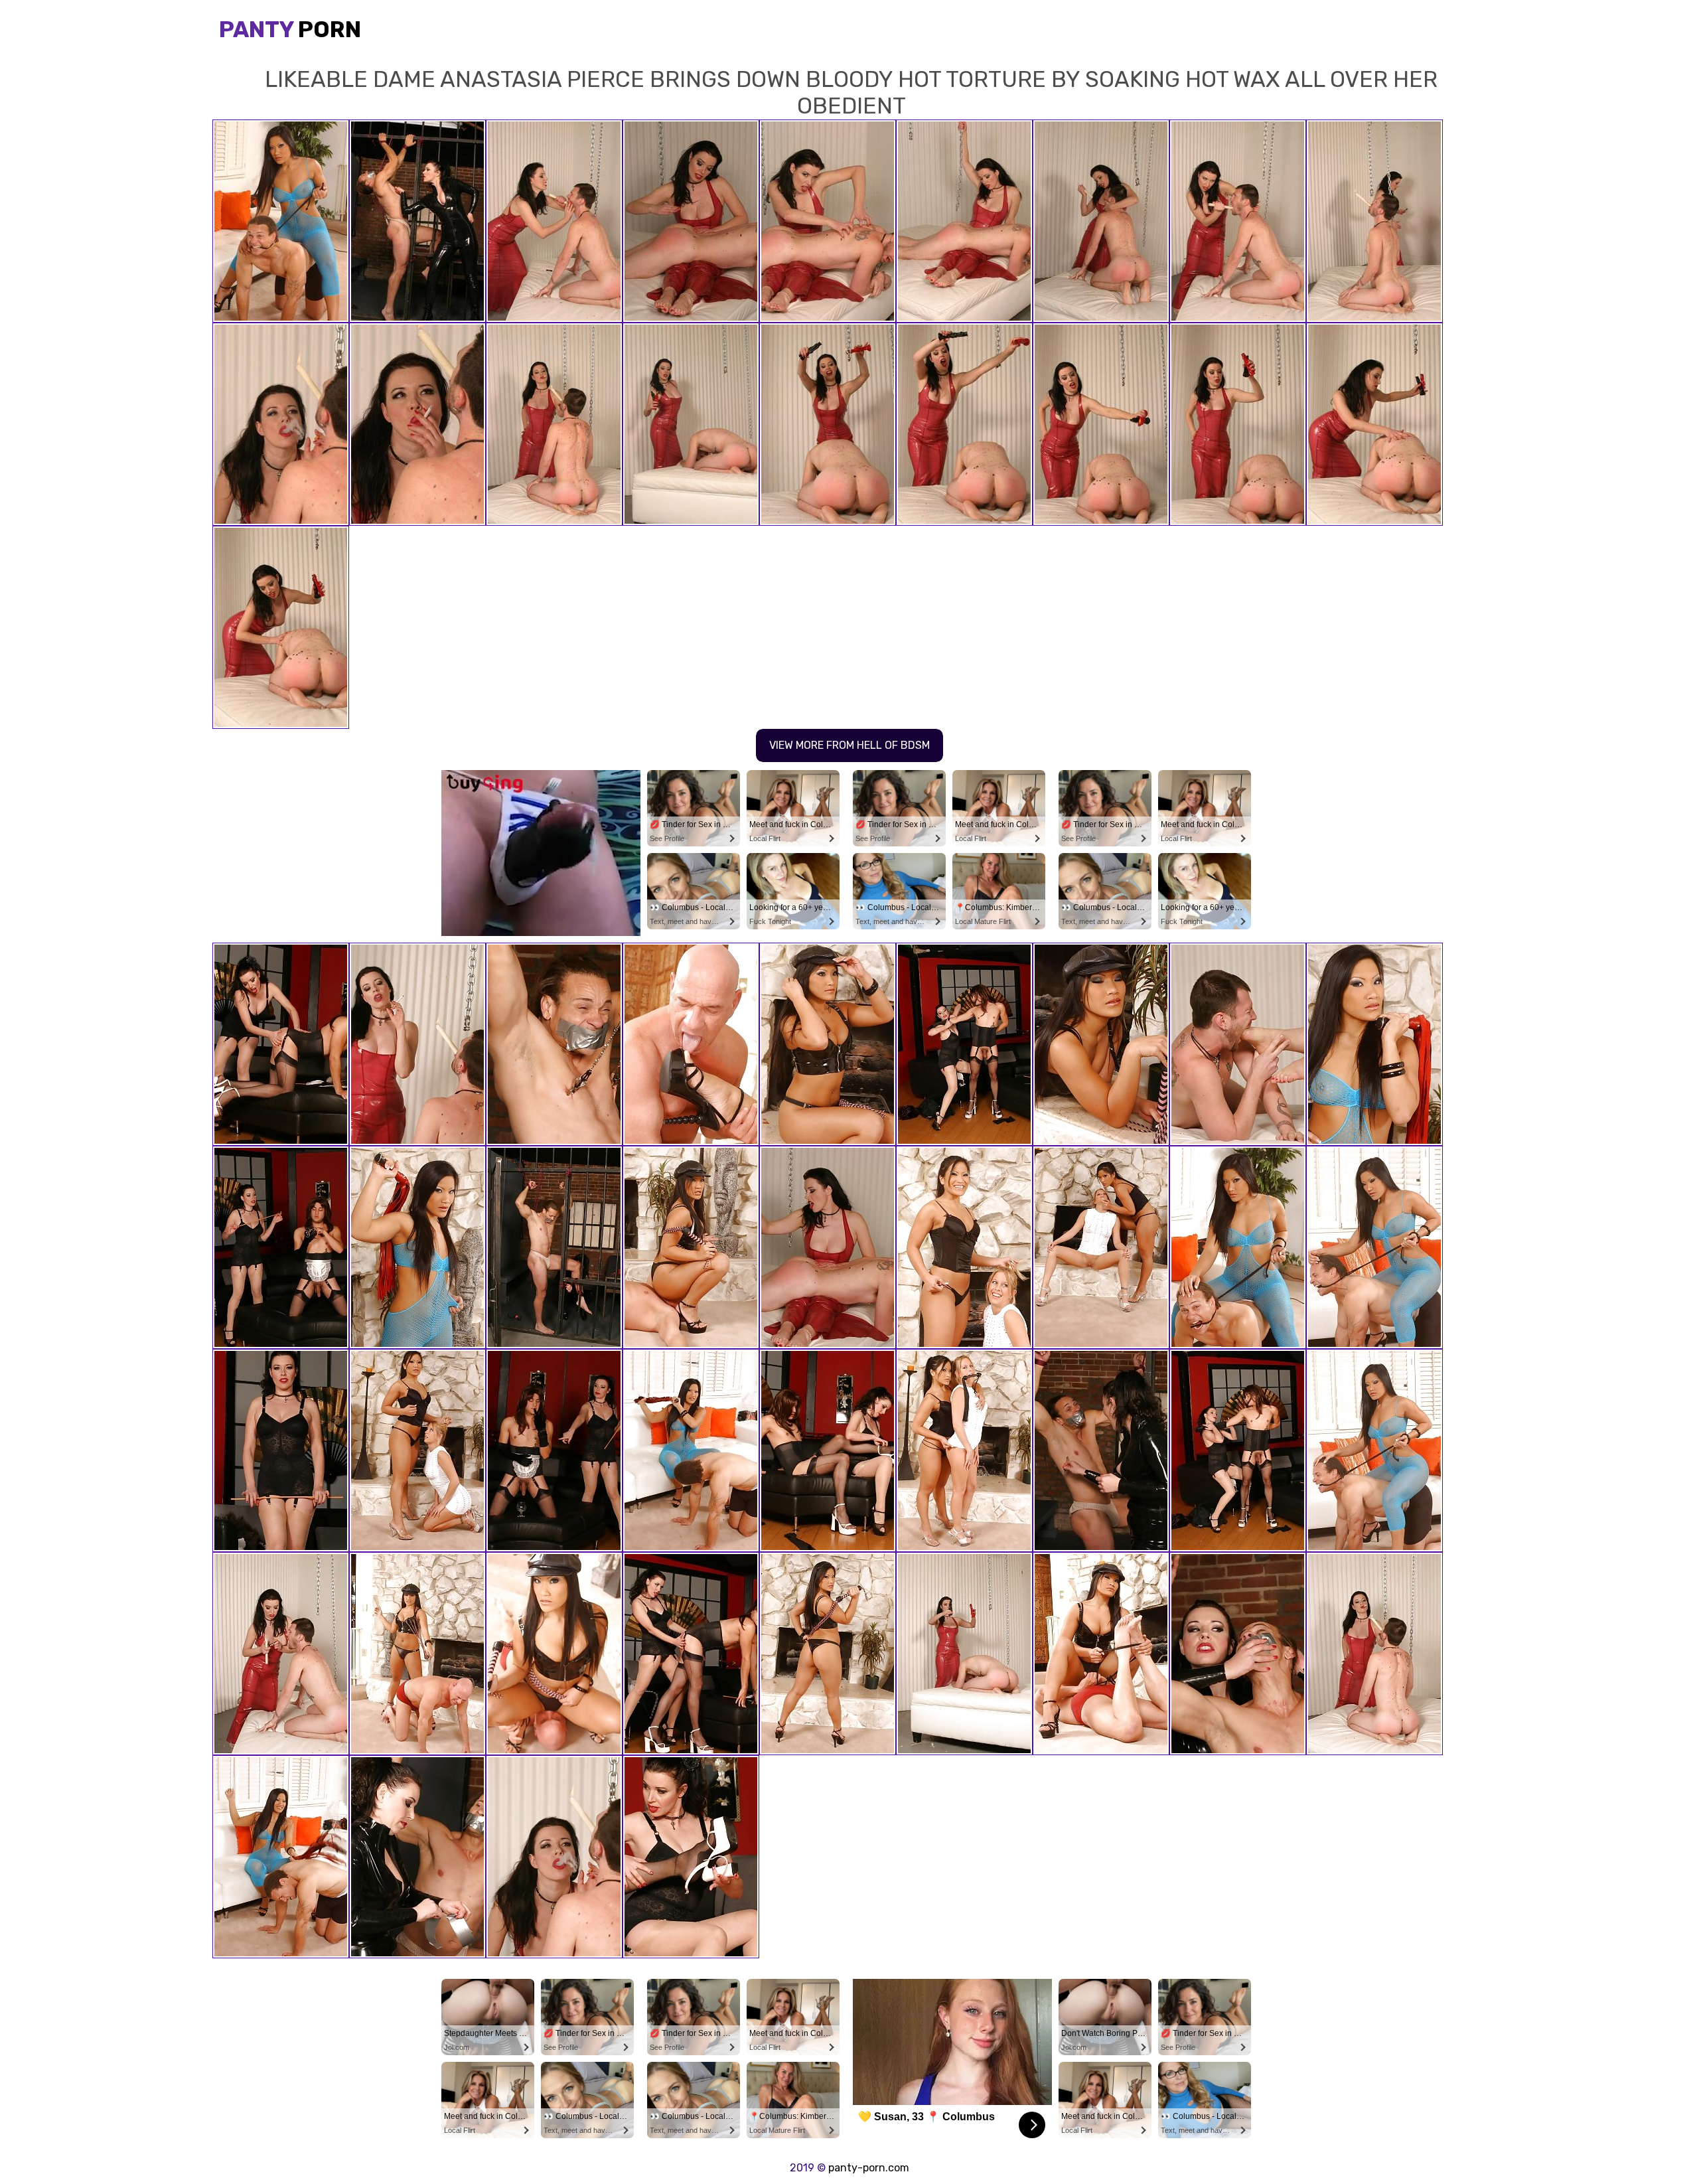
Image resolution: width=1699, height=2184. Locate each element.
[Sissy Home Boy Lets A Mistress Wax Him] (281, 1450)
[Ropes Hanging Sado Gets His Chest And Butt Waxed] (281, 1247)
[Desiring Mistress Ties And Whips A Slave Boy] (1374, 1450)
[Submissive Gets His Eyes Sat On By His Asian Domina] (554, 1654)
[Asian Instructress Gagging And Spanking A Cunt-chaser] (281, 1857)
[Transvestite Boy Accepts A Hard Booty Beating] (281, 1044)
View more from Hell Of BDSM (849, 745)
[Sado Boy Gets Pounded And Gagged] (554, 1044)
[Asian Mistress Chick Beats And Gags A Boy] (1374, 1044)
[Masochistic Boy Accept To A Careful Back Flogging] (691, 1247)
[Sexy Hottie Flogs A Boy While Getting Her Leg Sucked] (1374, 1247)
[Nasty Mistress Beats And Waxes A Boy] (417, 1044)
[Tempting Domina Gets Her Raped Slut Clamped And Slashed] (1101, 1450)
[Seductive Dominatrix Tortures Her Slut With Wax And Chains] (554, 1857)
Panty (290, 30)
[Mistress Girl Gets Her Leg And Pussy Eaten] (1101, 1044)
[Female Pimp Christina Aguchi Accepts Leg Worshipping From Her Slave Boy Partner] (691, 1450)
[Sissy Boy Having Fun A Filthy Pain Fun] (691, 1857)
